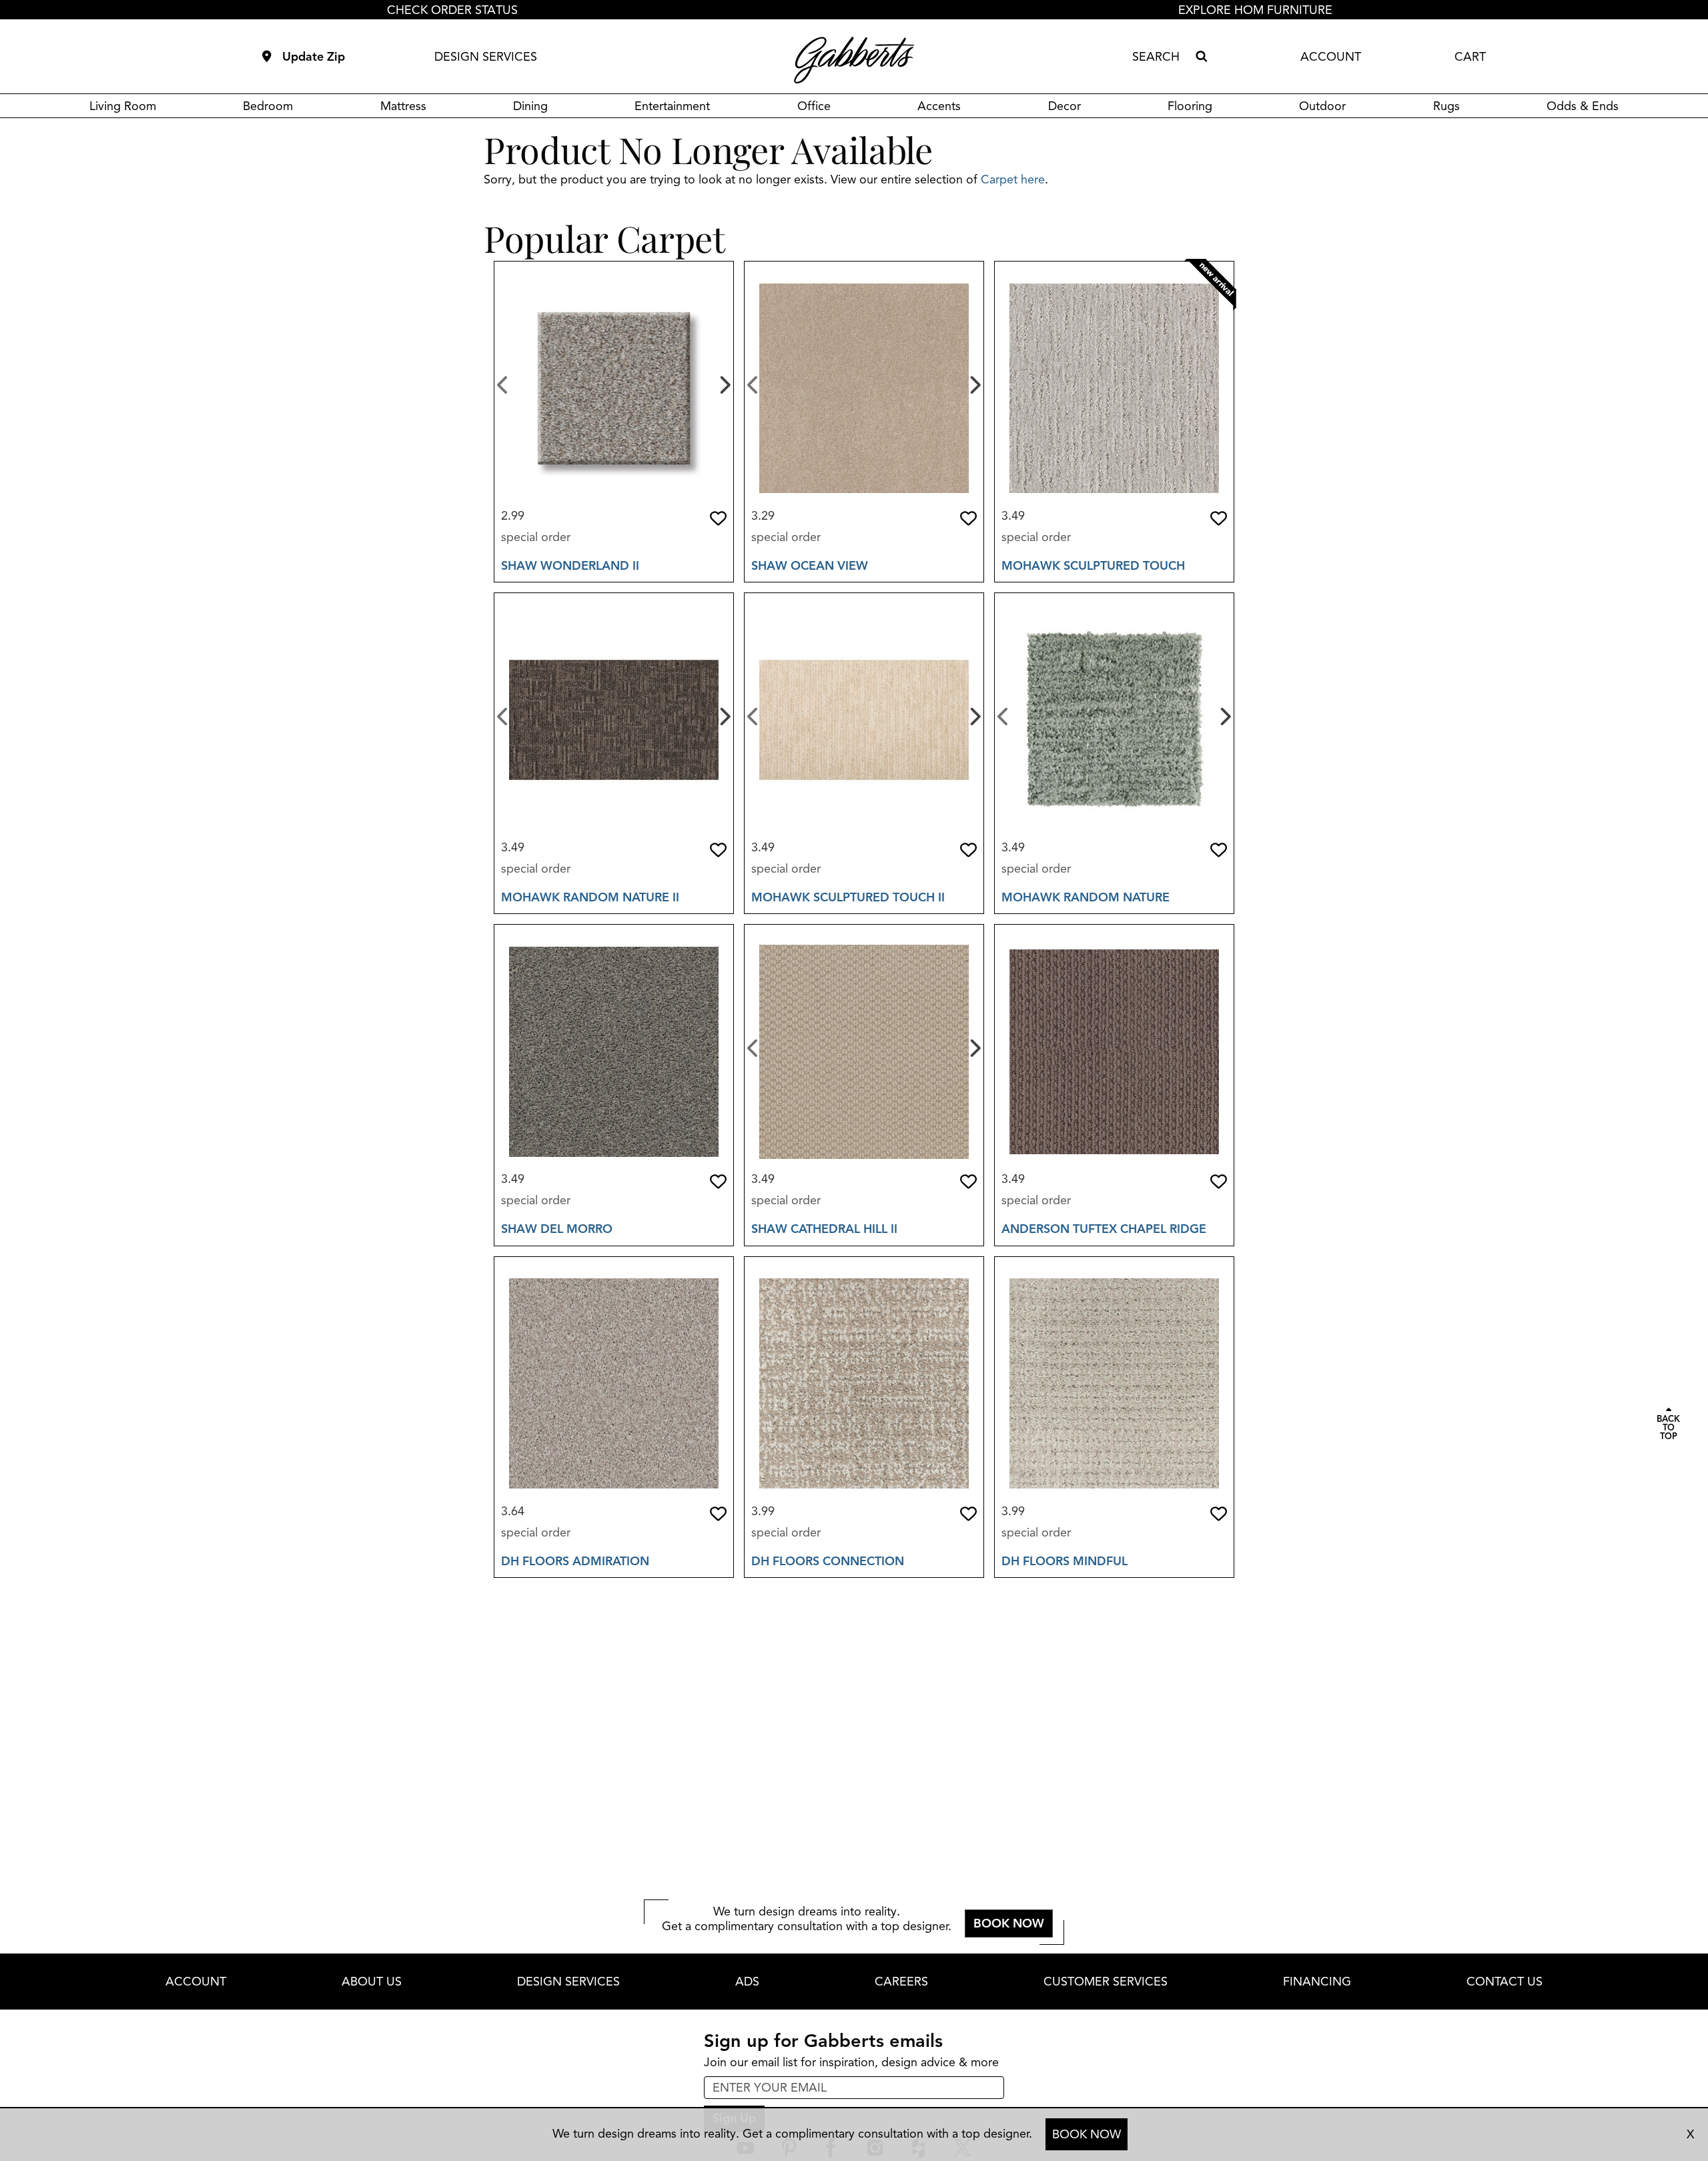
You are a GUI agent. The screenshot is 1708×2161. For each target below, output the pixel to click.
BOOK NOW (1087, 2134)
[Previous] (503, 384)
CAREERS (901, 1982)
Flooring (1190, 106)
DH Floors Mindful (1064, 1561)
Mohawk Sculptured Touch (1093, 566)
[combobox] (1161, 57)
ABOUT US (372, 1982)
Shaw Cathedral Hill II (824, 1229)
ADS (747, 1982)
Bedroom (268, 106)
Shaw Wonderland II (570, 566)
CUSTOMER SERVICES (1106, 1982)
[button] (718, 518)
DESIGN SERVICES (486, 57)
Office (814, 106)
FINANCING (1317, 1982)
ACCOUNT (1331, 57)
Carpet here (1013, 179)
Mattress (403, 106)
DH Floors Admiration (575, 1561)
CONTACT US (1505, 1982)
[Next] (724, 384)
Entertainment (672, 106)
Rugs (1446, 106)
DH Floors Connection (828, 1561)
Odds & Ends (1583, 106)
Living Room (123, 106)
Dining (530, 106)
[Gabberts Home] (854, 60)
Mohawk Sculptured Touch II (848, 897)
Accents (939, 106)
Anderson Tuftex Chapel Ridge (1104, 1229)
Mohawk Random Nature (1086, 897)
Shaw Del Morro (557, 1229)
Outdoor (1322, 106)
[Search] (1201, 57)
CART (1470, 57)
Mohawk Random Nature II (590, 897)
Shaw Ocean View (810, 566)
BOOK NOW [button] (1009, 1923)
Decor (1064, 106)
